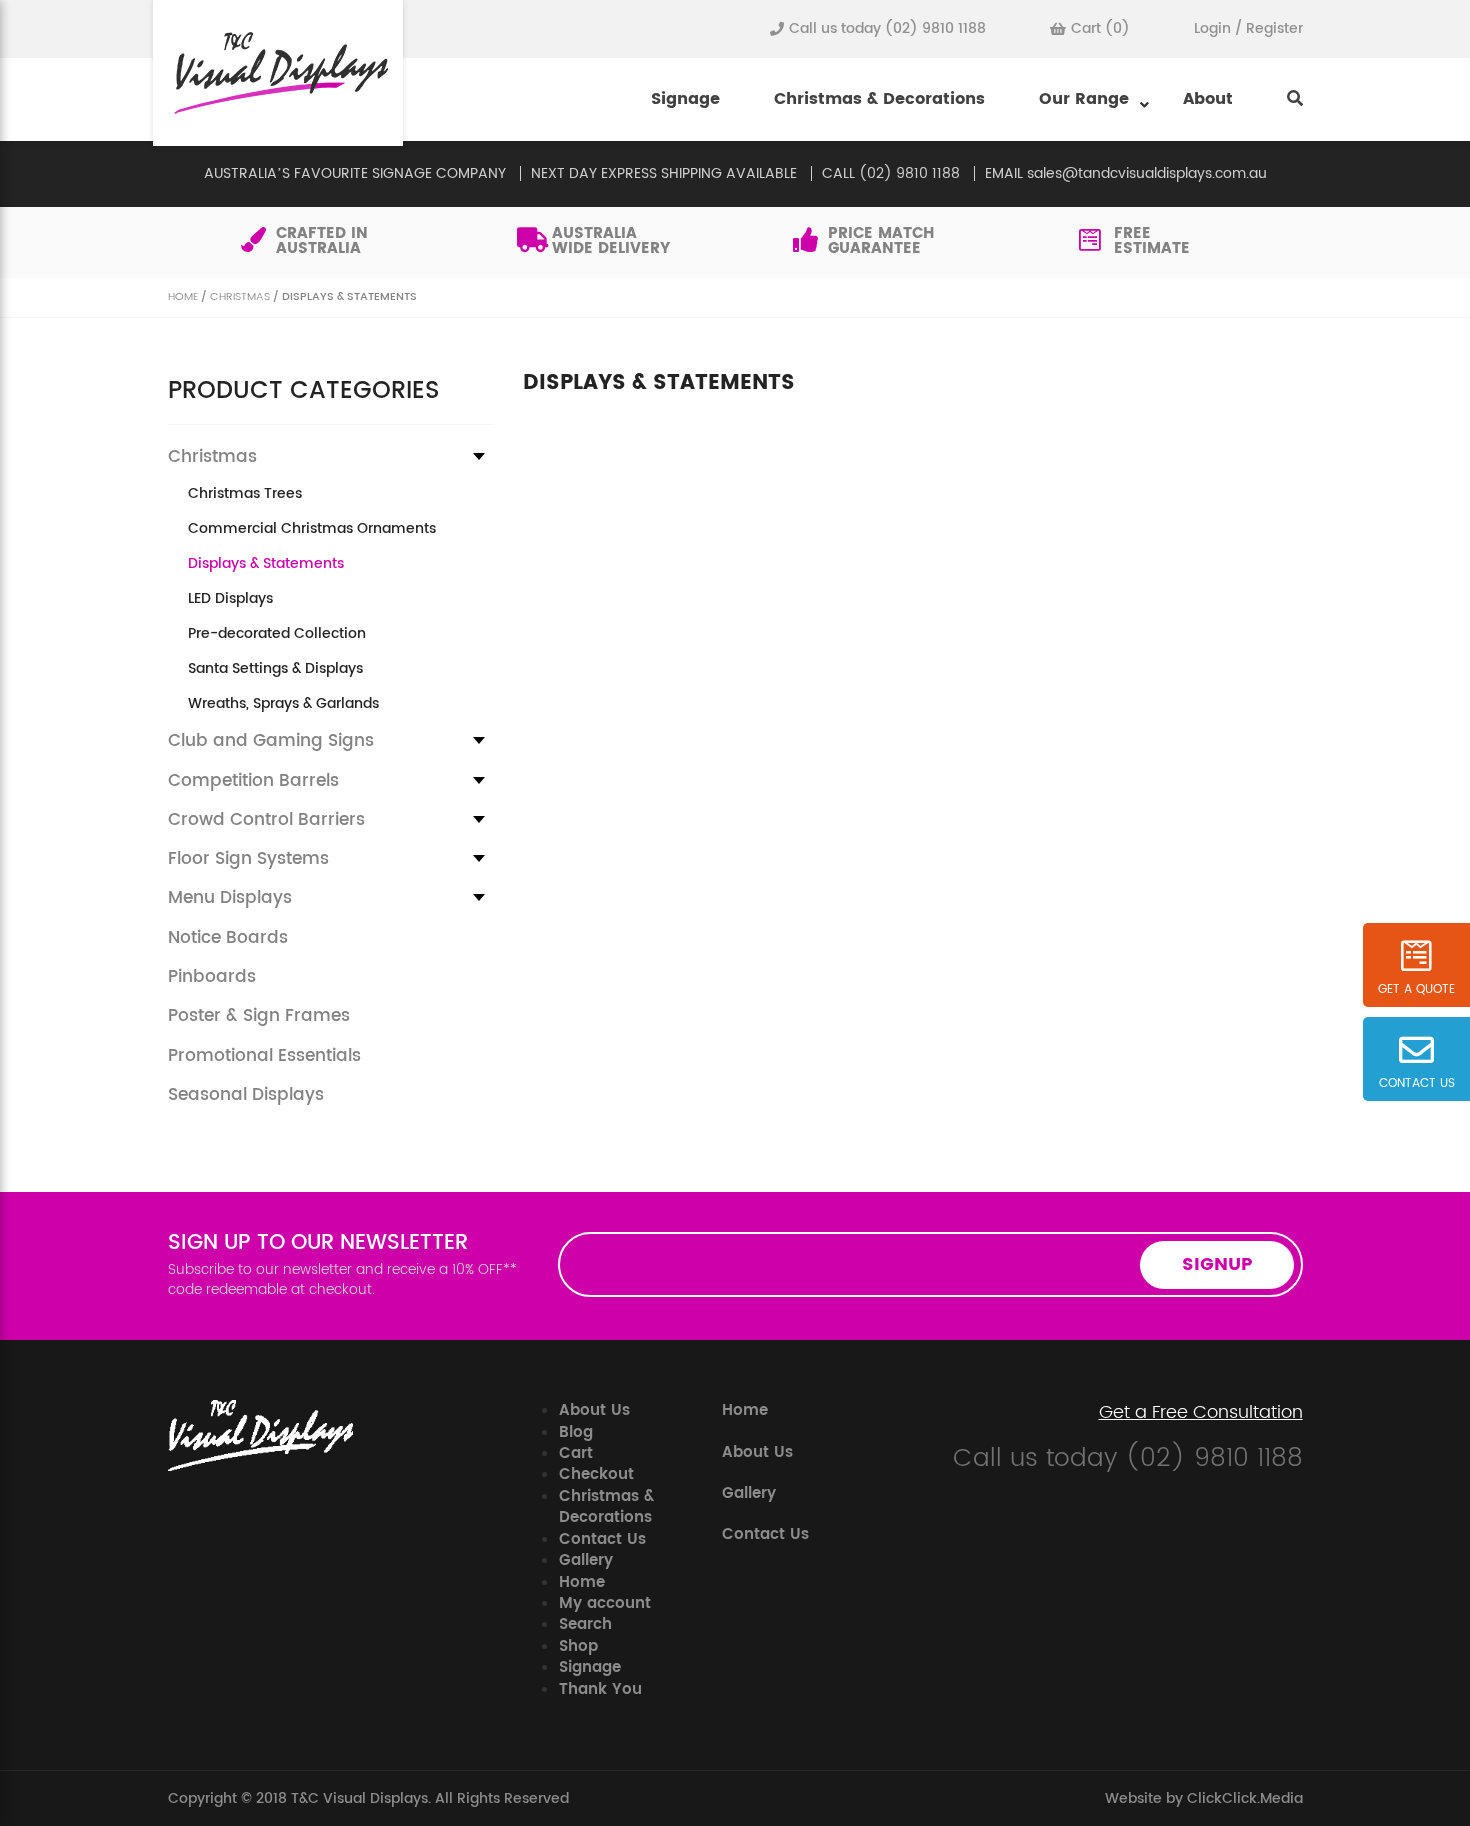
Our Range (1084, 99)
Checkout (596, 1474)
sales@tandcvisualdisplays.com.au (1147, 173)
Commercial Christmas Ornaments (312, 529)
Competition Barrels (253, 781)
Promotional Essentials (264, 1056)
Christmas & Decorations (879, 99)
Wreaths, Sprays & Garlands (283, 704)
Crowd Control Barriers (266, 820)
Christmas (240, 297)
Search (585, 1624)
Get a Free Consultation (1201, 1413)
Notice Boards (228, 938)
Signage (685, 99)
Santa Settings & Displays (275, 669)
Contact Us (602, 1539)
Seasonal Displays (246, 1095)
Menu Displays (230, 898)
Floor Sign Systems (248, 859)
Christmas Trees (245, 494)
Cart (576, 1453)
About (1208, 99)
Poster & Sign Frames (259, 1016)
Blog (576, 1432)
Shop (578, 1646)
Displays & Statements (266, 564)
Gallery (586, 1560)
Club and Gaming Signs (271, 741)
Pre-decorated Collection (277, 634)
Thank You (600, 1689)
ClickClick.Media (1245, 1798)
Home (183, 297)
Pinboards (212, 977)
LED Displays (230, 599)
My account (605, 1603)
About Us (594, 1410)
